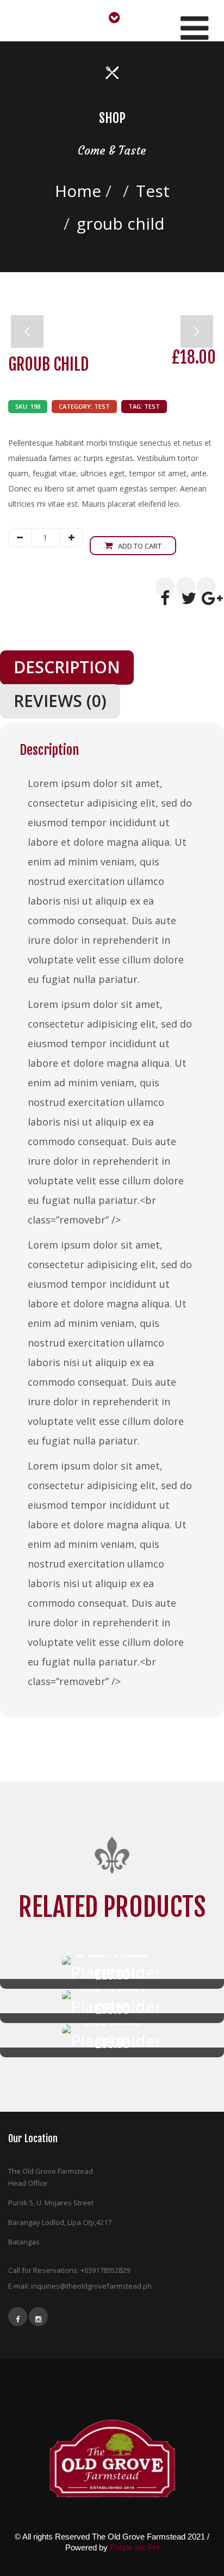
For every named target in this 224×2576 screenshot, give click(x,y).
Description (67, 667)
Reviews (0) (60, 701)
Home (78, 191)
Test (153, 191)
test (152, 406)
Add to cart (140, 546)
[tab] (70, 668)
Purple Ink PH (135, 2547)
